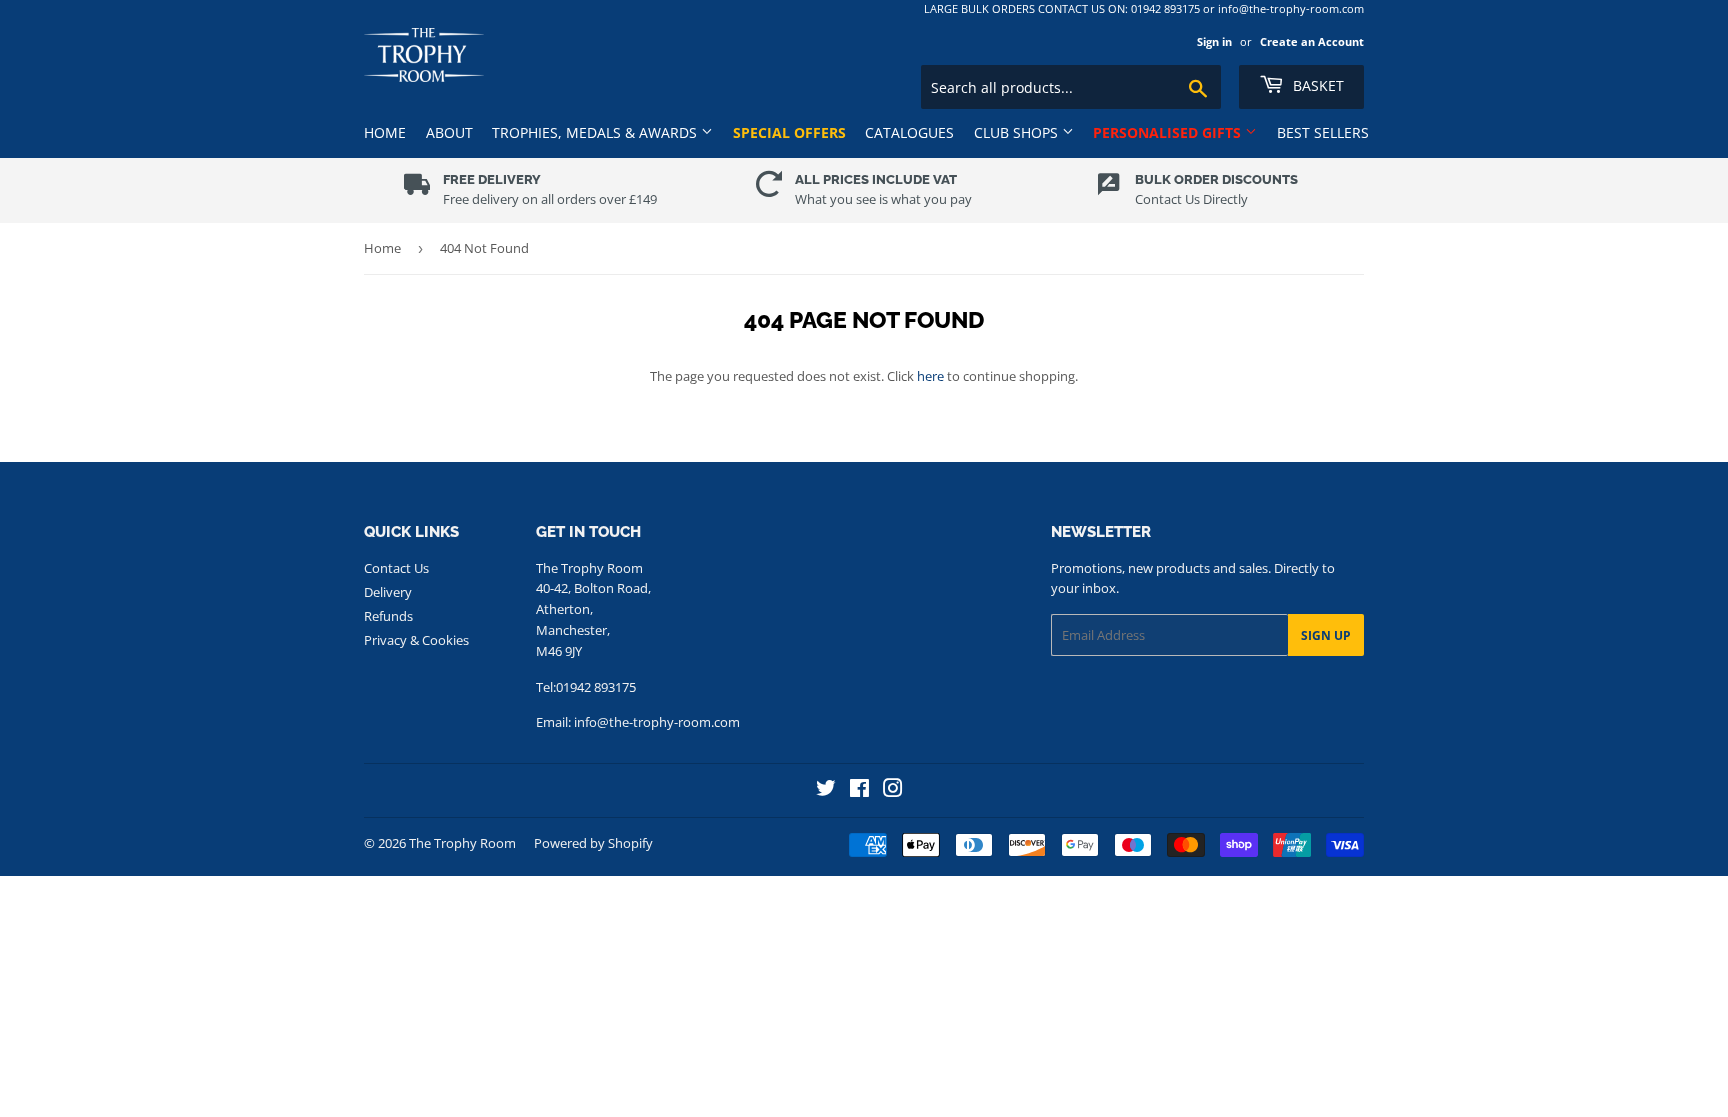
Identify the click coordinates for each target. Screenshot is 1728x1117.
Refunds (388, 616)
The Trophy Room (462, 843)
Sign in (1214, 41)
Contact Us (396, 568)
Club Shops (1018, 132)
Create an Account (1312, 41)
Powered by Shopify (593, 843)
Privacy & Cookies (416, 640)
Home (385, 132)
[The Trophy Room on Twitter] (826, 790)
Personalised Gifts (1169, 132)
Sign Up (1326, 635)
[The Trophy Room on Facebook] (859, 790)
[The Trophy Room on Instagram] (893, 790)
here (930, 376)
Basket (1316, 85)
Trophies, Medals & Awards (596, 132)
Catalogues (909, 132)
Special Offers (789, 132)
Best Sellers (1323, 132)
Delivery (388, 592)
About (449, 132)
